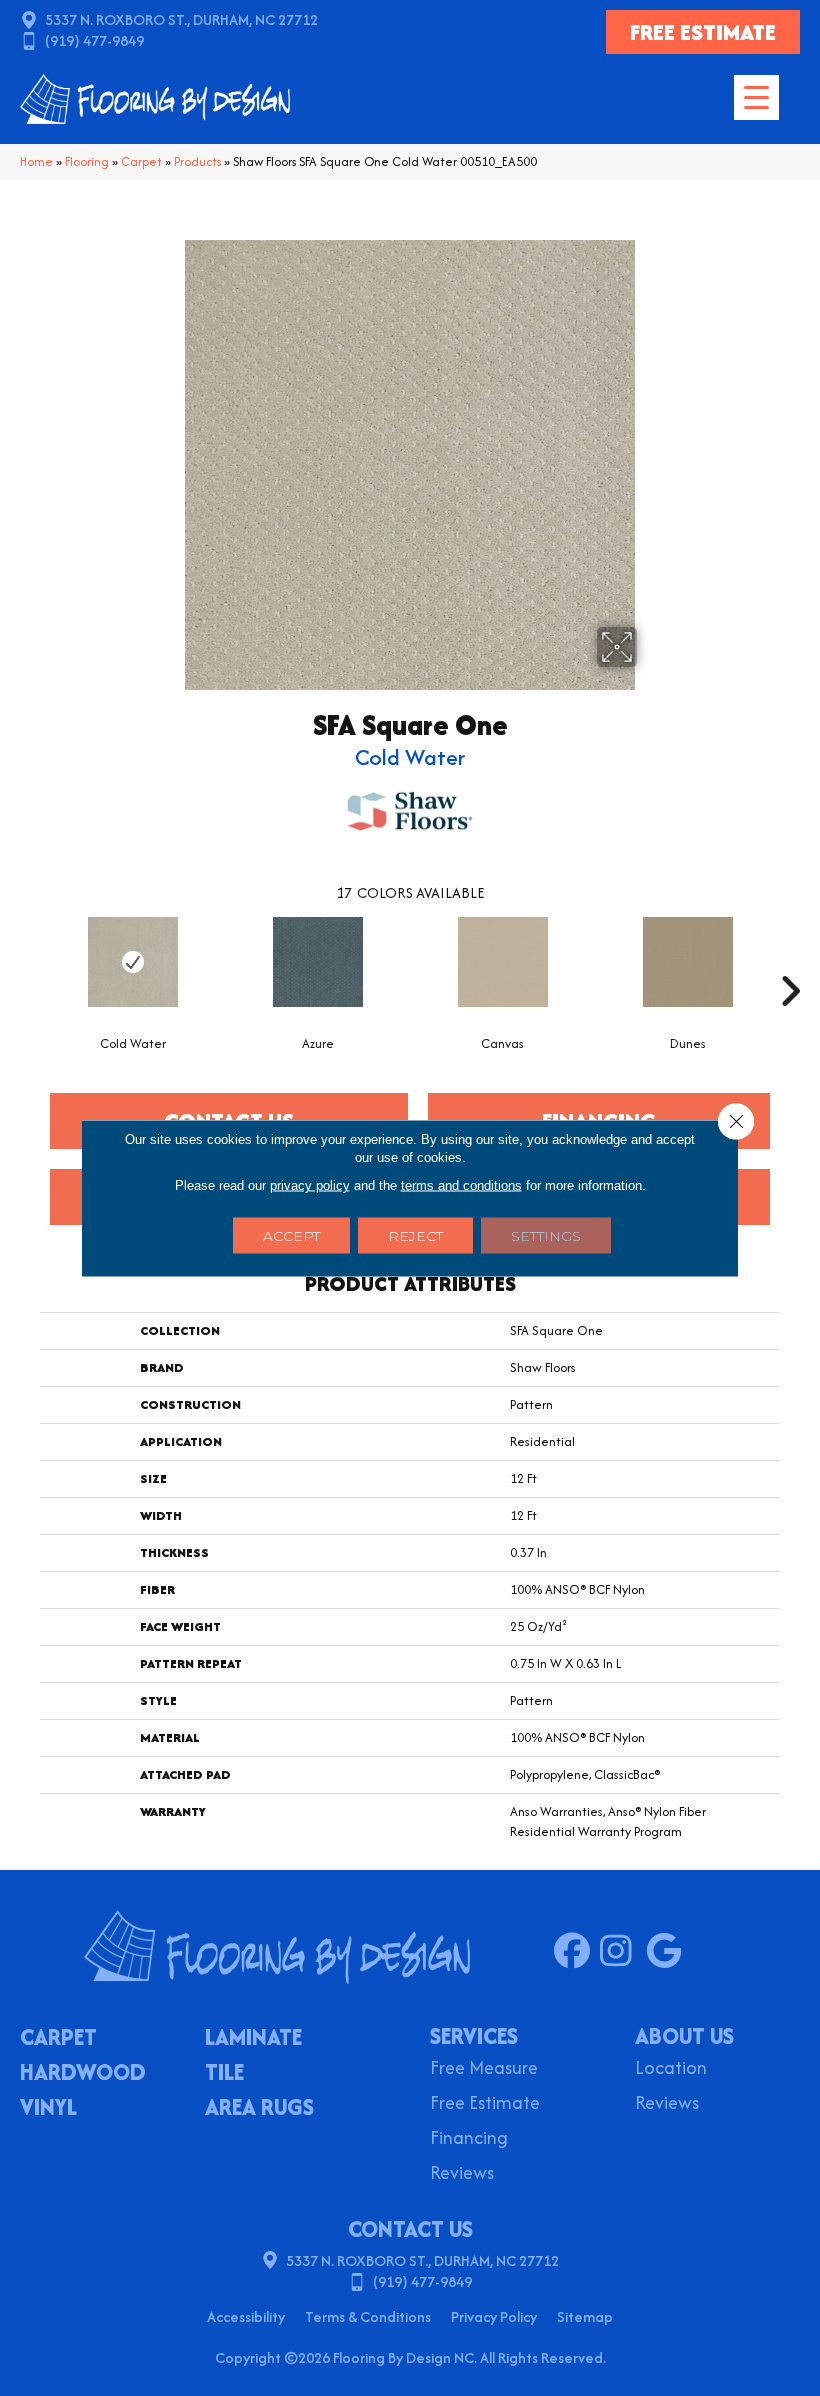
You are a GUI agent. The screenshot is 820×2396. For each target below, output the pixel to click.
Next (790, 961)
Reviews (462, 2174)
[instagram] (622, 1952)
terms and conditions (461, 1185)
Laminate (253, 2039)
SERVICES (474, 2036)
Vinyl (48, 2109)
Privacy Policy (494, 2316)
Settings (546, 1236)
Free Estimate (485, 2104)
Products (197, 161)
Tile (224, 2074)
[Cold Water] (132, 962)
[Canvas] (502, 962)
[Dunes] (687, 962)
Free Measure (484, 2069)
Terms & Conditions (368, 2316)
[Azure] (317, 962)
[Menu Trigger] (756, 97)
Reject (415, 1236)
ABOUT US (684, 2036)
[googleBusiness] (668, 1952)
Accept (291, 1236)
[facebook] (576, 1952)
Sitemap (585, 2316)
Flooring (87, 161)
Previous (30, 961)
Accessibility (246, 2316)
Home (36, 161)
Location (671, 2069)
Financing (469, 2139)
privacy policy (310, 1185)
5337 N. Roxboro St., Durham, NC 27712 (181, 19)
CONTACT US (410, 2229)
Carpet (141, 161)
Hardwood (83, 2074)
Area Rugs (259, 2109)
